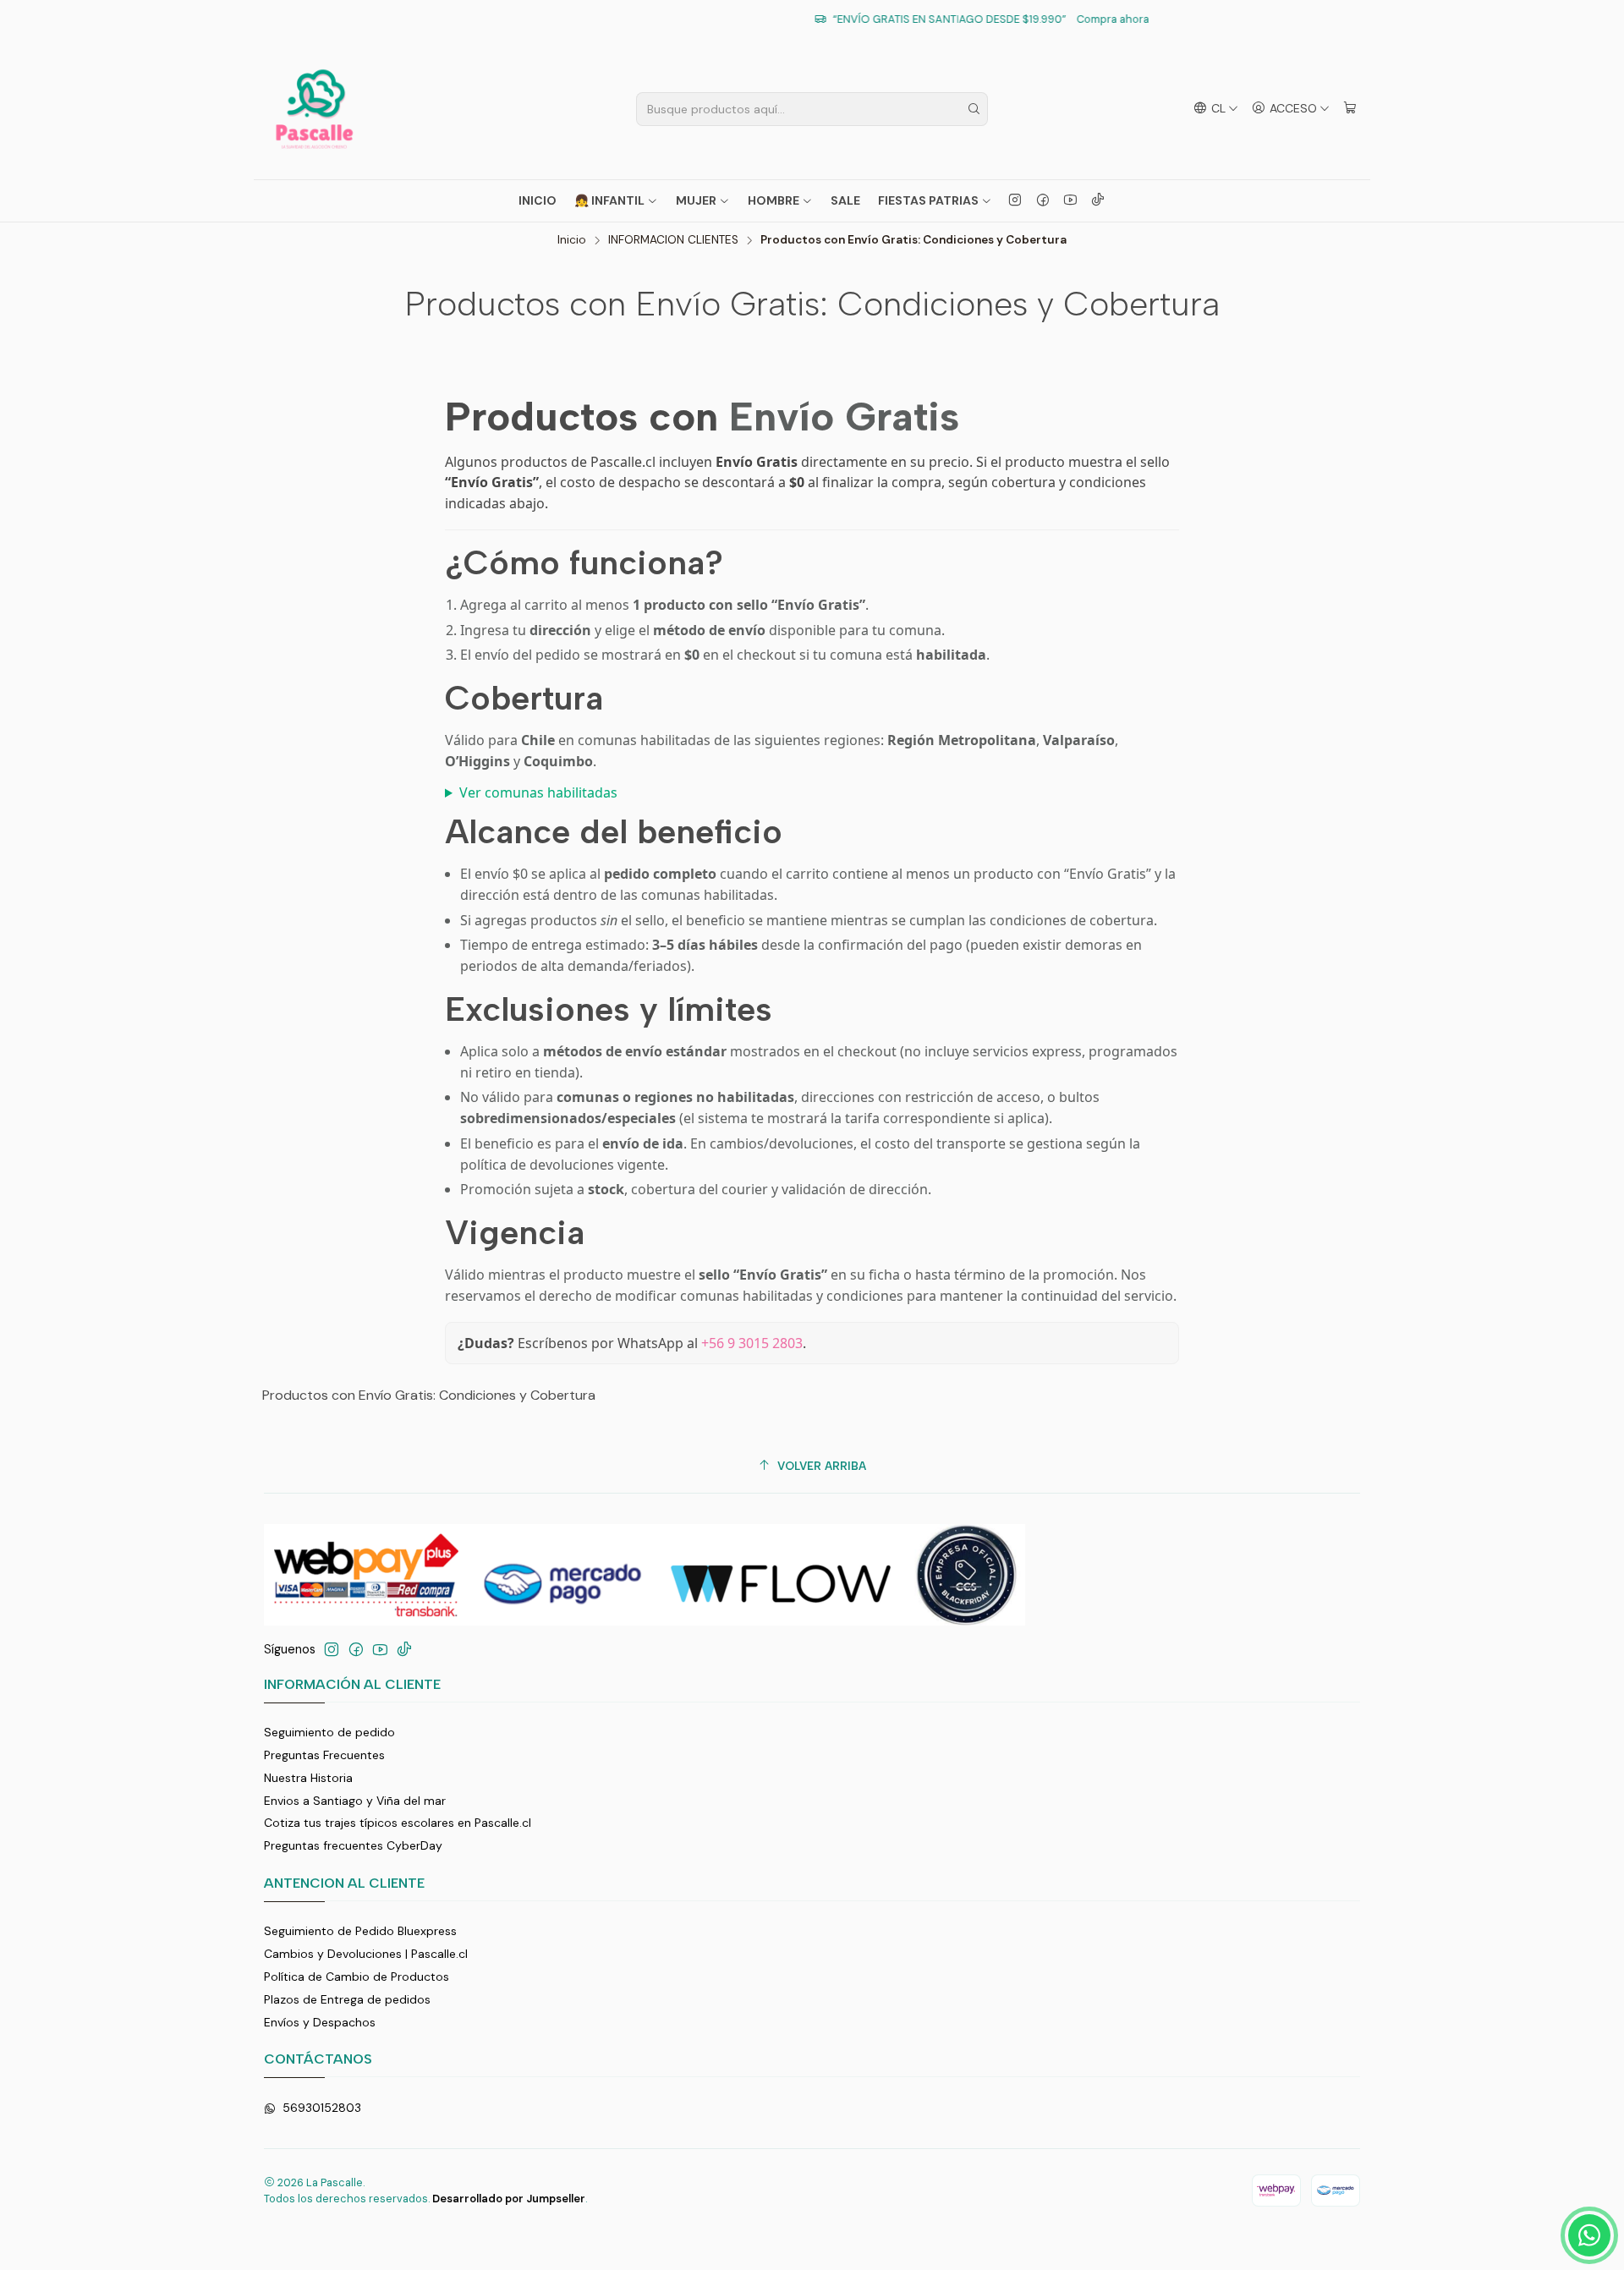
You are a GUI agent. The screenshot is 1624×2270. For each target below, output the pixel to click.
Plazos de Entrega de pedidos (347, 1999)
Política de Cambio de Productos (357, 1977)
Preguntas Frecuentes (324, 1755)
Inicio (538, 200)
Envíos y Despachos (320, 2022)
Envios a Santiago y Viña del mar (355, 1801)
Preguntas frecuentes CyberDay (353, 1845)
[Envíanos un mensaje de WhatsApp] (1589, 2235)
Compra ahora (974, 19)
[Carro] (1350, 109)
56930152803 (322, 2108)
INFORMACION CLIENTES (673, 240)
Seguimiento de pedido (329, 1732)
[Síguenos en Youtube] (1070, 200)
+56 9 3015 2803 (752, 1343)
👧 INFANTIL (609, 200)
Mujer (696, 200)
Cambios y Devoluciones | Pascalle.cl (366, 1954)
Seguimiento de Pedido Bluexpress (360, 1931)
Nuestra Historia (308, 1778)
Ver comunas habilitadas (538, 792)
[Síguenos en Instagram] (1015, 200)
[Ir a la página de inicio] (314, 109)
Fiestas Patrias (928, 200)
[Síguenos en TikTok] (1098, 200)
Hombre (774, 200)
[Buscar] (974, 109)
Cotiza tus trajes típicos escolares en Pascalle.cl (398, 1823)
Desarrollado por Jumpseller (509, 2199)
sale (845, 200)
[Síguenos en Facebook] (1043, 200)
